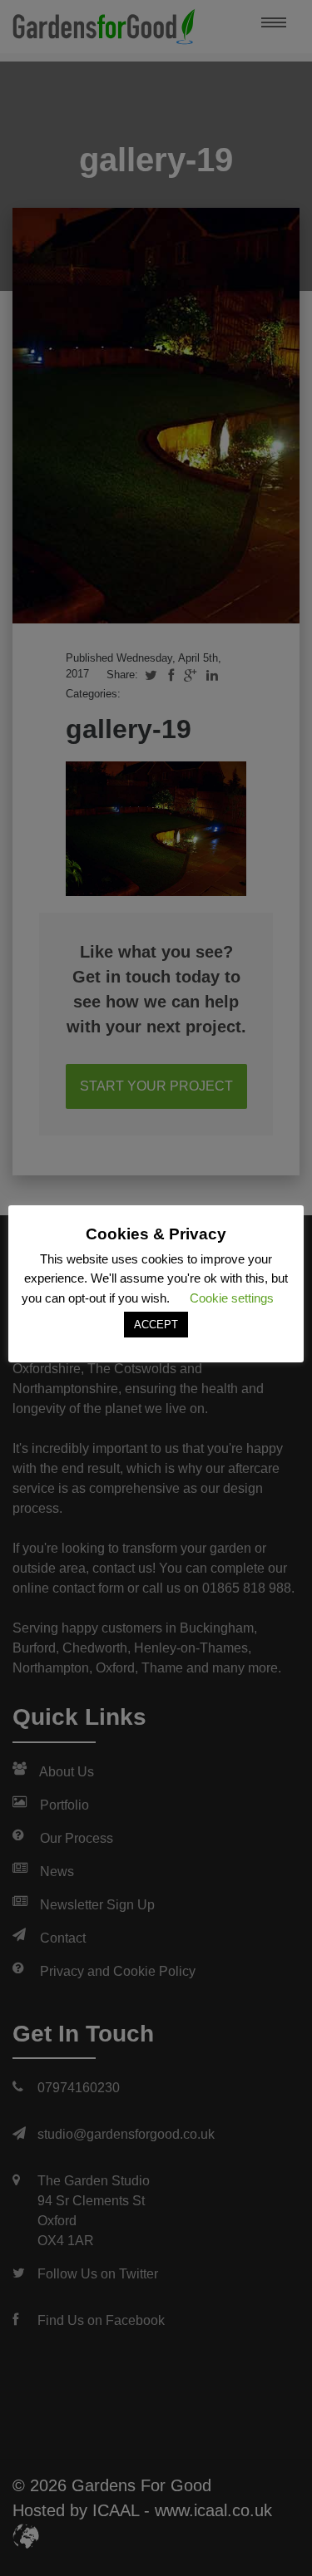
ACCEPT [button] (156, 1325)
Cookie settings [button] (232, 1298)
